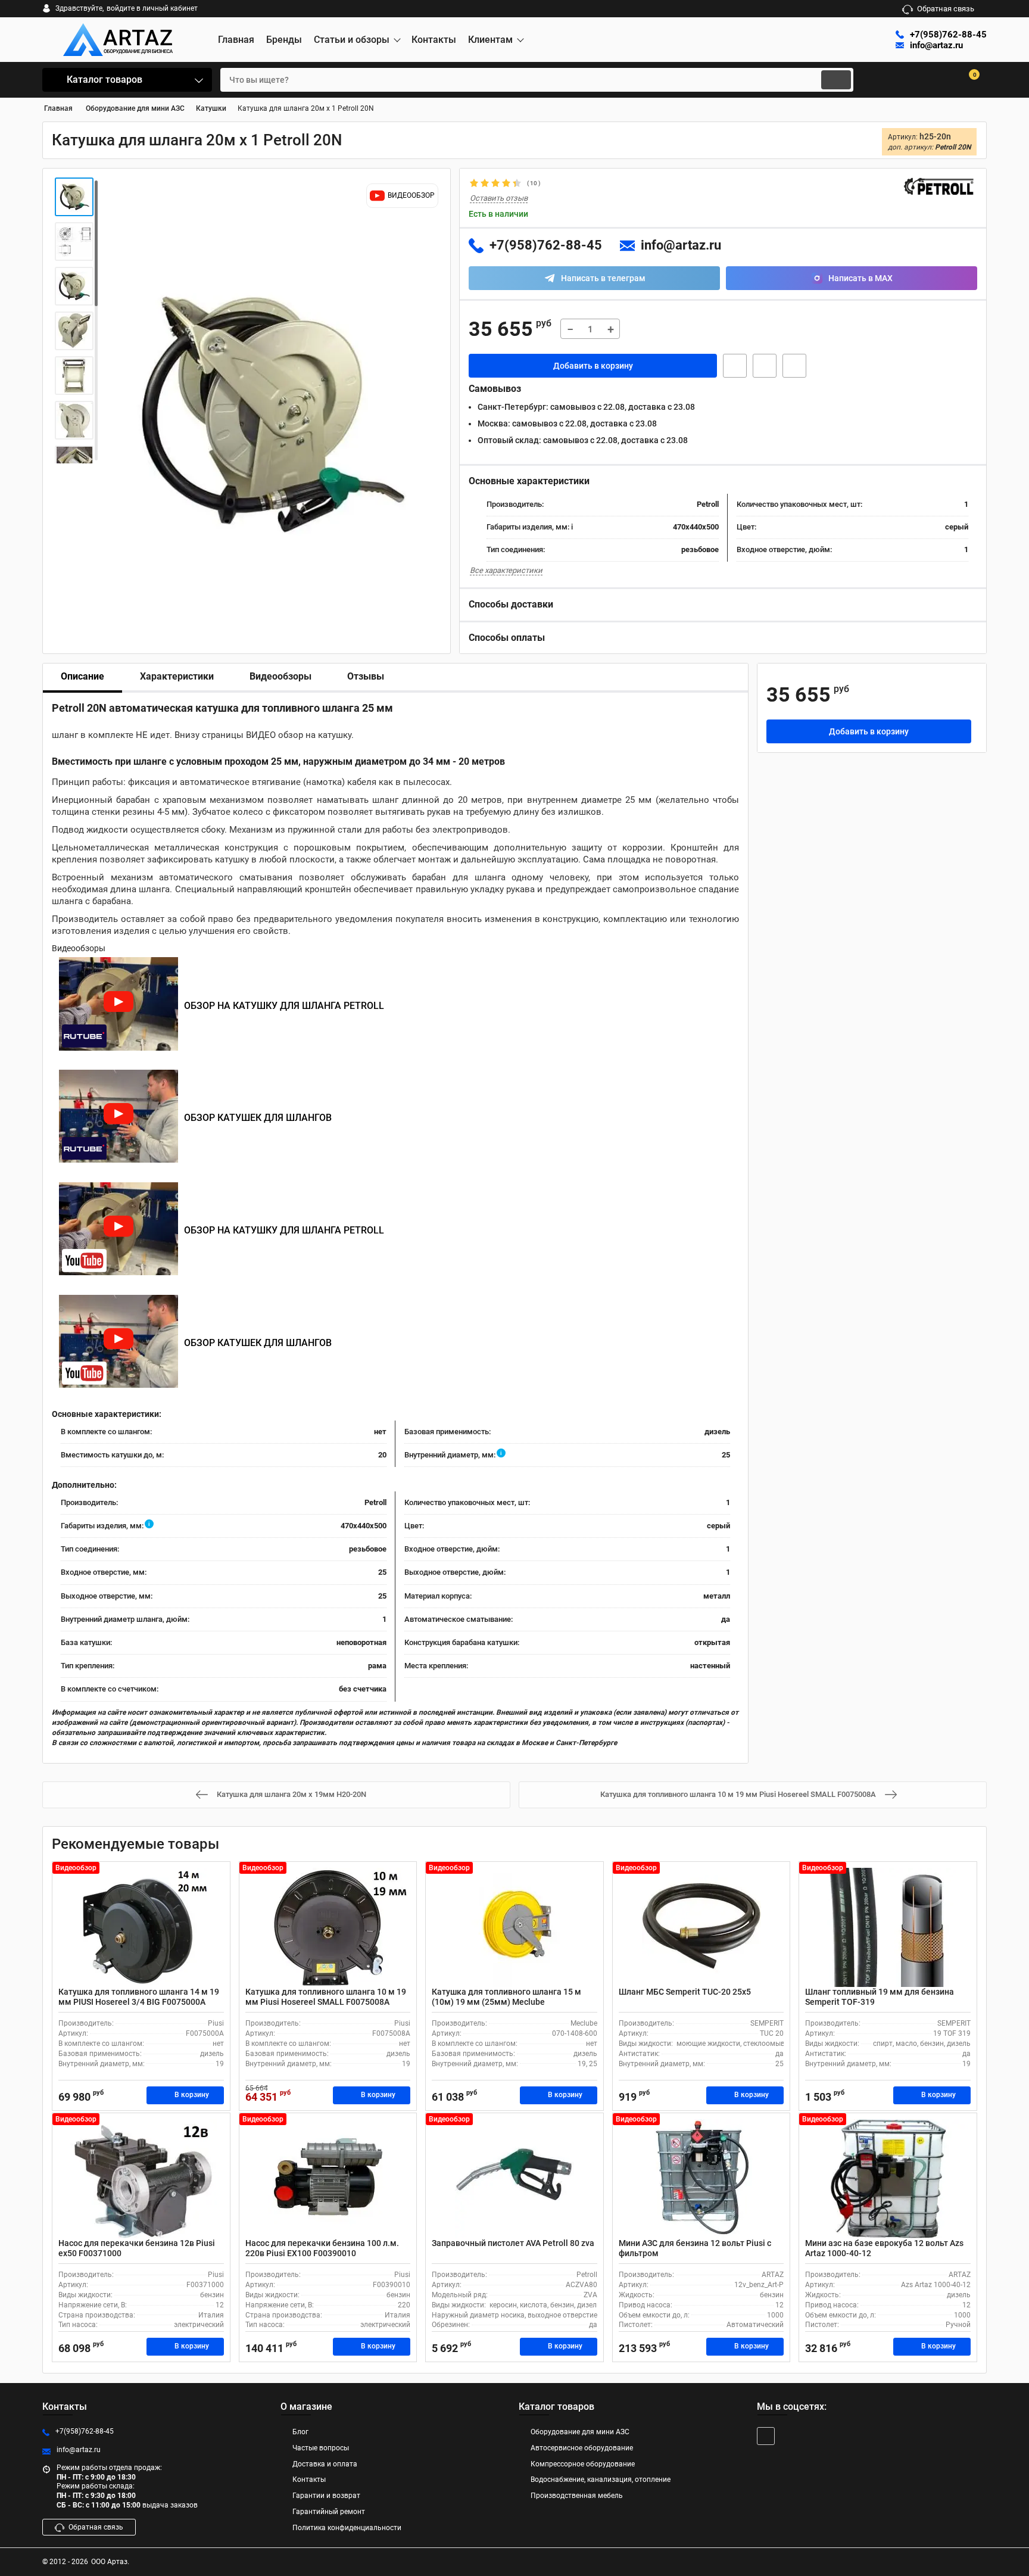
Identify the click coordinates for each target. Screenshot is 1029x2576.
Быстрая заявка (735, 366)
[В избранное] (765, 366)
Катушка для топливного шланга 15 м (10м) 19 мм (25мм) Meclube (506, 1997)
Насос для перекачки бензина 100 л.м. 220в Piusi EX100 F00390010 (322, 2248)
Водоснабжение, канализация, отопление (601, 2480)
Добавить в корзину (593, 366)
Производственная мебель (577, 2496)
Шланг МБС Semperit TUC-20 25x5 (685, 1992)
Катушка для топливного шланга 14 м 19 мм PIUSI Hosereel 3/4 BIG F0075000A (139, 1997)
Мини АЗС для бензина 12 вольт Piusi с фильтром (695, 2248)
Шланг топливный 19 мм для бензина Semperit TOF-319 (880, 1997)
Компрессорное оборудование (583, 2464)
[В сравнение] (794, 366)
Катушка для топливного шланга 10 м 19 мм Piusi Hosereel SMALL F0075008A (326, 1997)
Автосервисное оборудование (582, 2448)
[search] (836, 80)
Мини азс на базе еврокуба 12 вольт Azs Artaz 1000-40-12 (884, 2248)
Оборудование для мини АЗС (580, 2432)
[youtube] (766, 2436)
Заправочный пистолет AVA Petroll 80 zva (513, 2243)
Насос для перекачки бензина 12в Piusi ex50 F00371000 (137, 2248)
